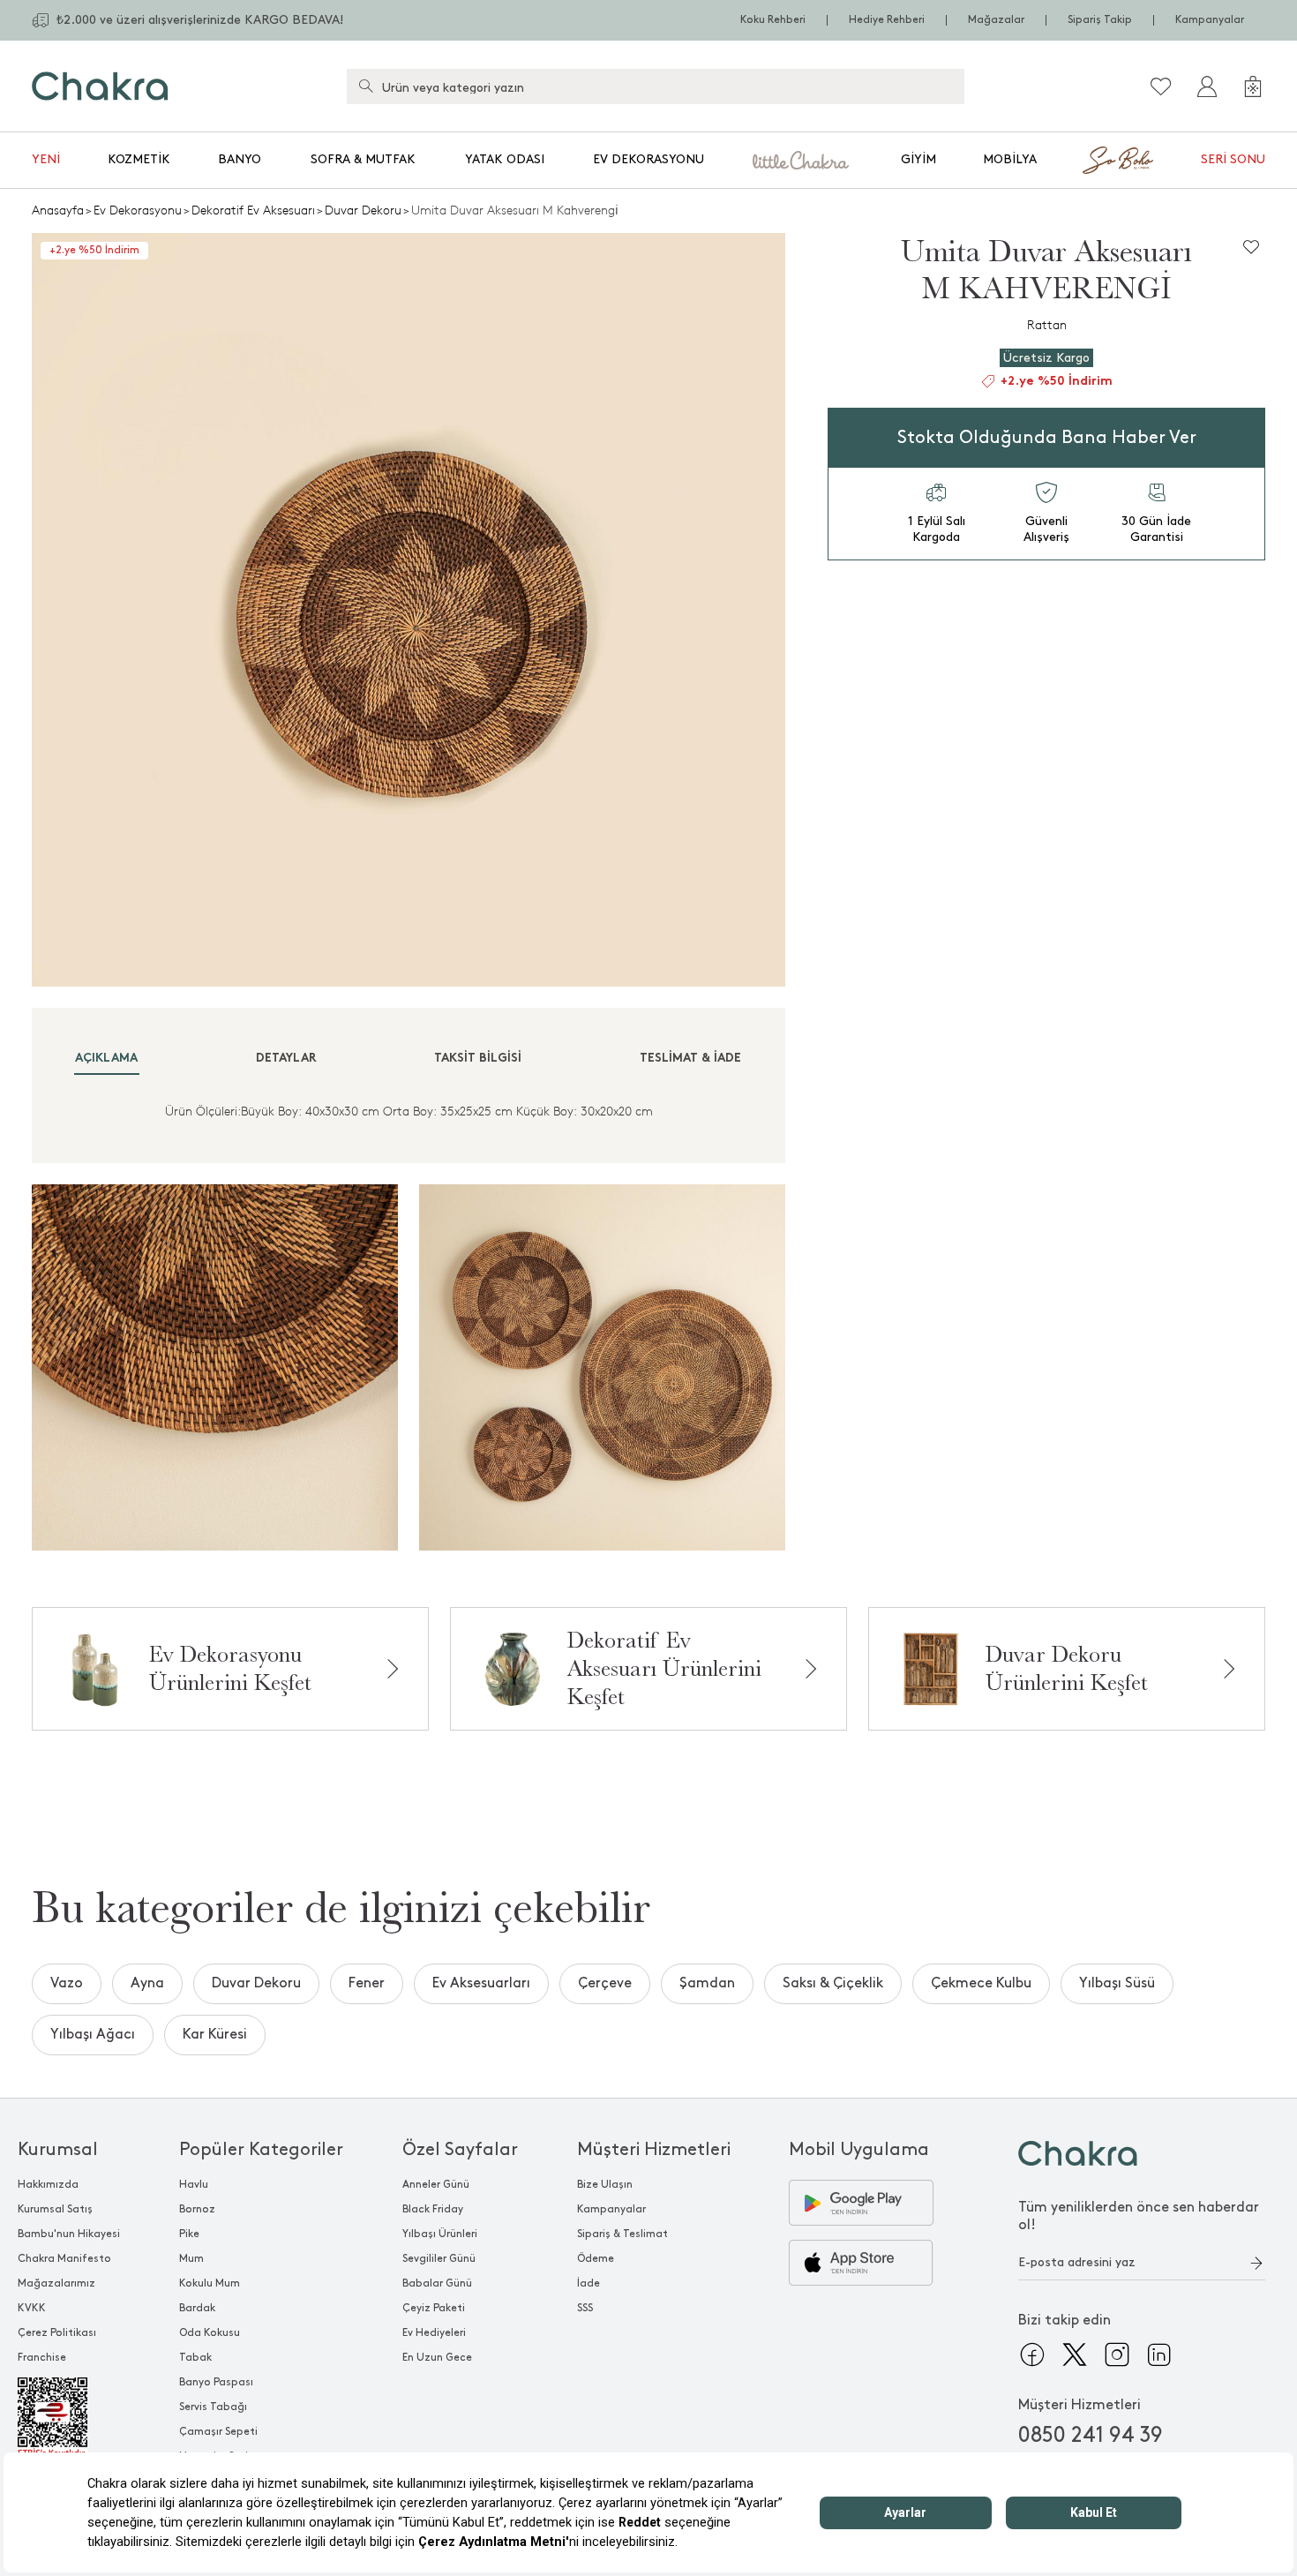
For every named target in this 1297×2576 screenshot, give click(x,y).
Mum (191, 2259)
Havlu (194, 2185)
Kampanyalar (1210, 20)
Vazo (67, 1983)
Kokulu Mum (210, 2283)
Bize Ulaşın (605, 2185)
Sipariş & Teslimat (622, 2234)
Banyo (240, 159)
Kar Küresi (215, 2035)
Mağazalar (996, 20)
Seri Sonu (1233, 159)
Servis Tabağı (213, 2407)
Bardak (197, 2308)
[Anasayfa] (100, 86)
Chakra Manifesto (64, 2259)
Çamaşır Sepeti (218, 2432)
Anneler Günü (436, 2185)
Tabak (195, 2358)
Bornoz (197, 2209)
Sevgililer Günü (439, 2259)
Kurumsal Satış (55, 2209)
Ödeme (596, 2259)
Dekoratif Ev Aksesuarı (253, 210)
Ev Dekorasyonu (648, 159)
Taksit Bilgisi (478, 1059)
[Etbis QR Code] (69, 2418)
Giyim (918, 159)
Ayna (147, 1983)
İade (589, 2283)
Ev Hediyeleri (434, 2333)
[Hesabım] (1207, 86)
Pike (189, 2234)
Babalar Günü (437, 2283)
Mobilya (1010, 159)
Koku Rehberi (773, 20)
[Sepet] (1253, 86)
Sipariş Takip (1100, 20)
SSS (585, 2308)
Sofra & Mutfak (363, 159)
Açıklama (106, 1059)
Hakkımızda (48, 2185)
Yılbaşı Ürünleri (440, 2234)
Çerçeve (605, 1983)
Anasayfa (58, 210)
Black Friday (433, 2209)
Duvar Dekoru (363, 210)
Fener (367, 1983)
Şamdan (707, 1983)
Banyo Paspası (216, 2382)
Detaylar (286, 1059)
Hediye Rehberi (887, 20)
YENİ (46, 159)
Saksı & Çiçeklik (833, 1983)
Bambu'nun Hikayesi (69, 2234)
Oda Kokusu (210, 2333)
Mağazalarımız (56, 2283)
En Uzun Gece (437, 2358)
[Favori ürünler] (1161, 86)
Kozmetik (139, 159)
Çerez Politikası (57, 2333)
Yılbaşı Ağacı (93, 2035)
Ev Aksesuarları (481, 1983)
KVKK (32, 2308)
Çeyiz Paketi (434, 2308)
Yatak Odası (505, 159)
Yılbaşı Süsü (1117, 1983)
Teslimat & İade (690, 1059)
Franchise (42, 2358)
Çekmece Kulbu (981, 1983)
